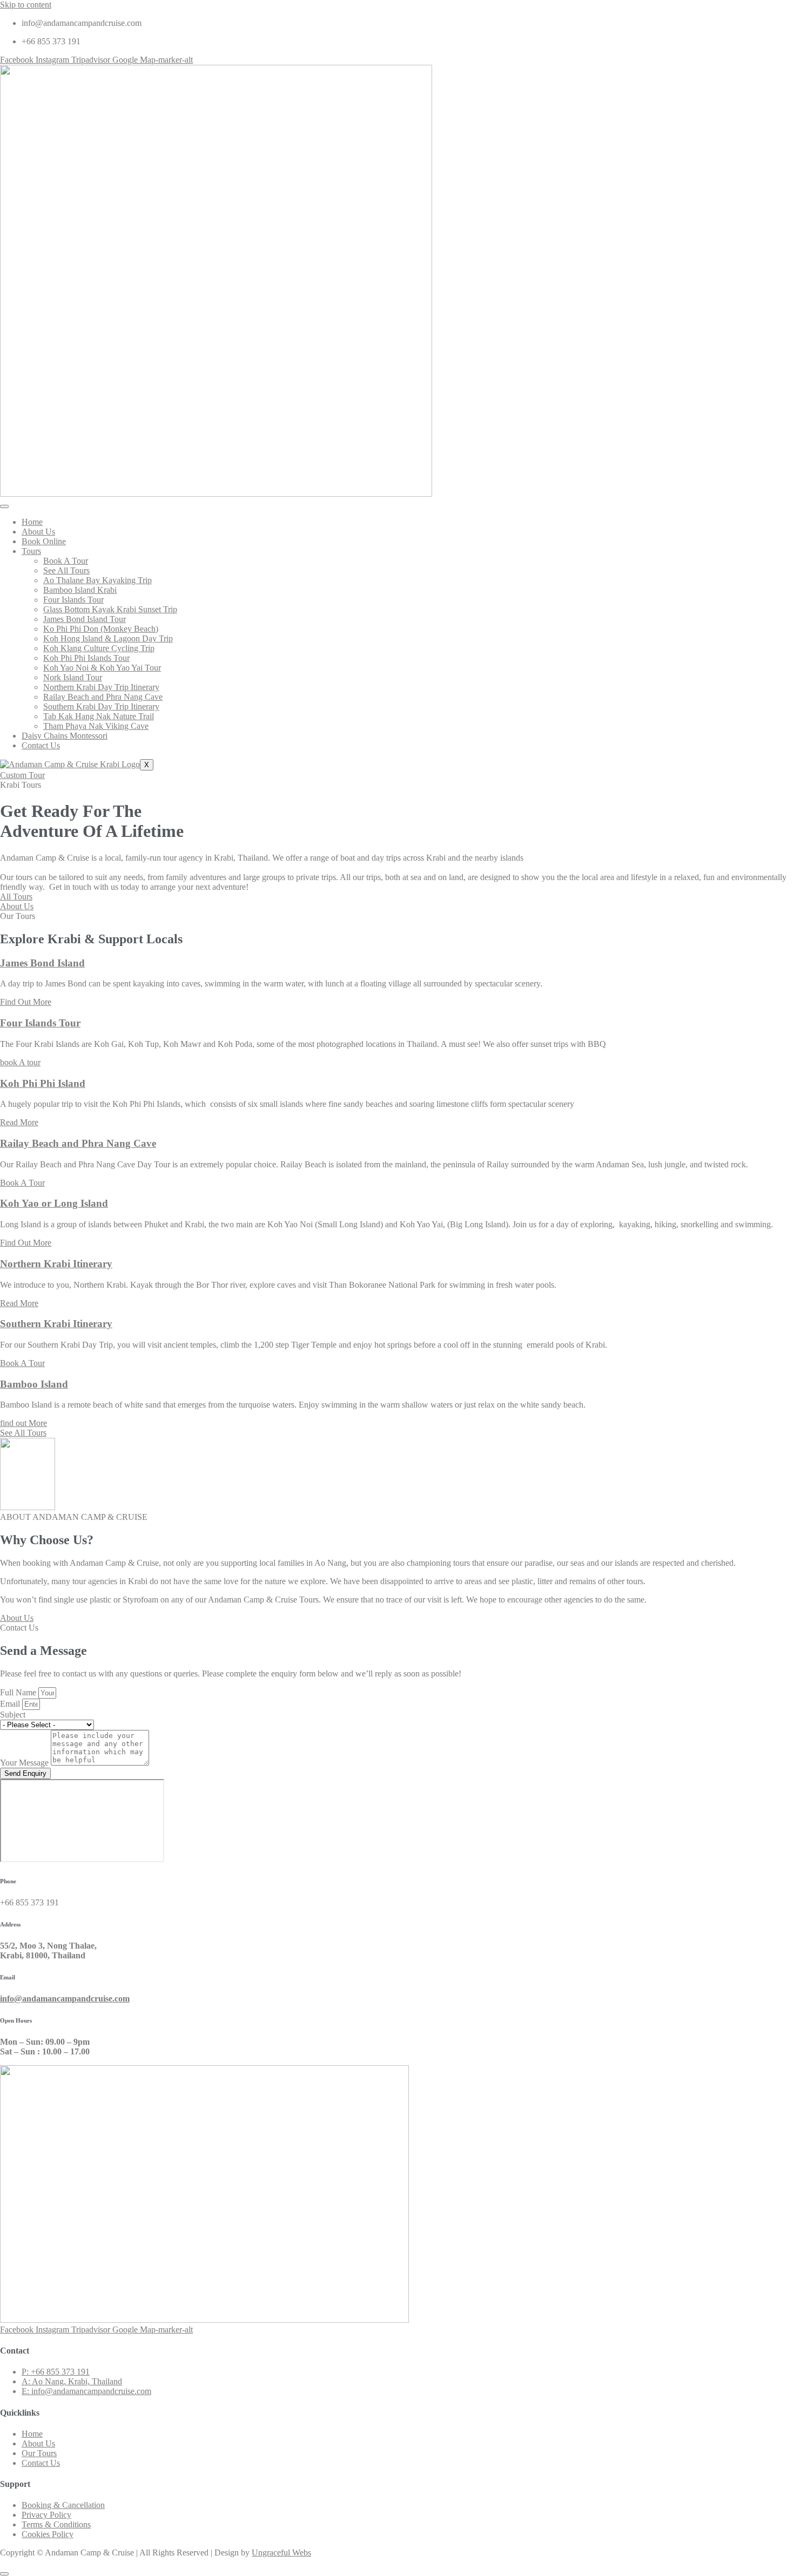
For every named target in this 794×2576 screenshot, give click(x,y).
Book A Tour (66, 561)
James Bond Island (42, 963)
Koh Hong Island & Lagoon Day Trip (108, 638)
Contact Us (41, 745)
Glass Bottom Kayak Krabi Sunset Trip (110, 609)
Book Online (44, 541)
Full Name (19, 1692)
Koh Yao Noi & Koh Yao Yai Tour (102, 668)
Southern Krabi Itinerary (56, 1324)
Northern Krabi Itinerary (56, 1264)
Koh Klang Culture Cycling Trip (99, 648)
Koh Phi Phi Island (43, 1083)
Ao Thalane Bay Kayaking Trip (97, 580)
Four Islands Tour (73, 600)
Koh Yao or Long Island (54, 1203)
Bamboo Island (34, 1384)
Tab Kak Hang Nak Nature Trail (99, 716)
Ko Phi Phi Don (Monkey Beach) (101, 629)
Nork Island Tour (73, 677)
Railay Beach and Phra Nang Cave (103, 697)
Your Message (25, 1763)
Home (32, 522)
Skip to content (26, 5)
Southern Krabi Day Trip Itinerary (101, 706)
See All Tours (66, 570)
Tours (31, 551)
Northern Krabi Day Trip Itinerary (101, 687)
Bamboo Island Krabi (80, 590)
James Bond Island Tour (85, 619)
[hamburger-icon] (4, 506)
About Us (38, 532)
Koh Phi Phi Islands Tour (86, 658)
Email (11, 1704)
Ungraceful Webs (281, 2553)
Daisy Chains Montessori (65, 736)
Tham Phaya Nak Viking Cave (96, 726)
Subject (13, 1715)
